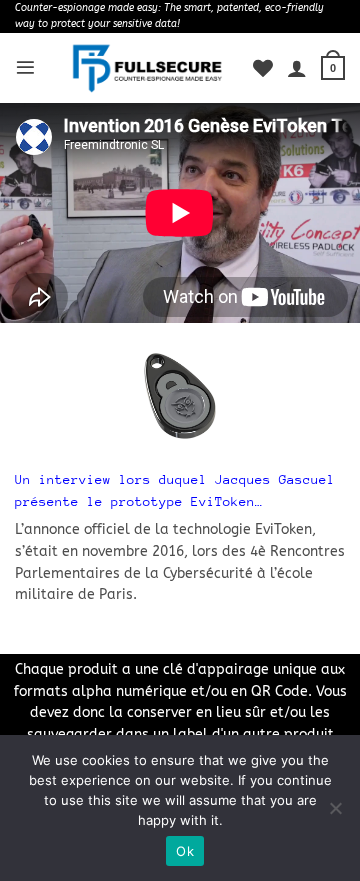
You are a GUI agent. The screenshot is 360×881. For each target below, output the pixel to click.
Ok (185, 851)
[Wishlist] (263, 68)
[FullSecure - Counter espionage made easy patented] (147, 68)
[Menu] (25, 67)
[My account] (297, 68)
